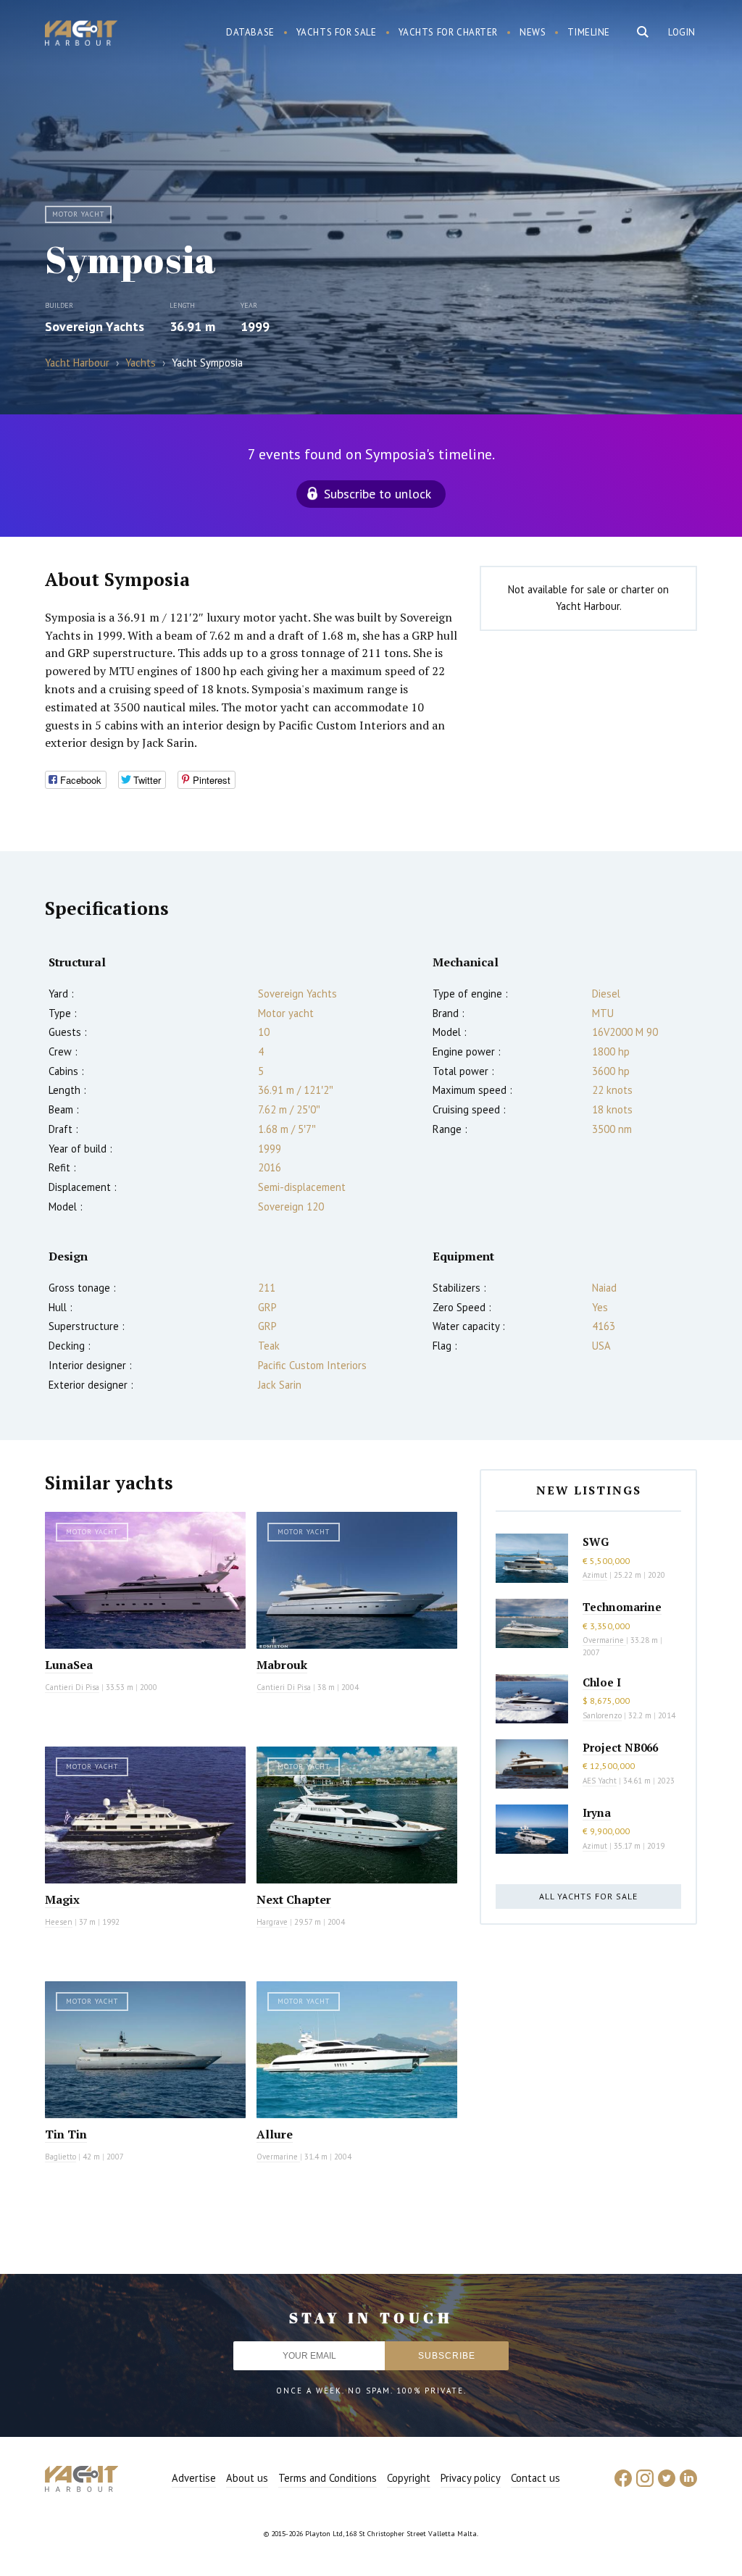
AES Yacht (600, 1781)
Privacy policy (471, 2478)
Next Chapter (294, 1899)
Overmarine (278, 2157)
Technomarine (622, 1607)
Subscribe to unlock (378, 494)
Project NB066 (620, 1747)
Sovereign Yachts (95, 326)
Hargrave (272, 1922)
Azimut (595, 1575)
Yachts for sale (337, 32)
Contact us (535, 2478)
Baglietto (61, 2157)
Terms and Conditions (328, 2478)
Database (250, 32)
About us (247, 2478)
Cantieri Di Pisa (72, 1687)
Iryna (597, 1812)
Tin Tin (66, 2134)
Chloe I (602, 1682)
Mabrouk (282, 1665)
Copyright (409, 2478)
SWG (596, 1542)
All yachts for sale (588, 1896)
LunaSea (69, 1665)
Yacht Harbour (81, 35)
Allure (275, 2134)
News (533, 32)
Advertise (194, 2478)
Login (682, 32)
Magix (62, 1899)
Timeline (589, 32)
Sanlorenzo (602, 1715)
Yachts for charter (449, 32)
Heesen (59, 1922)
